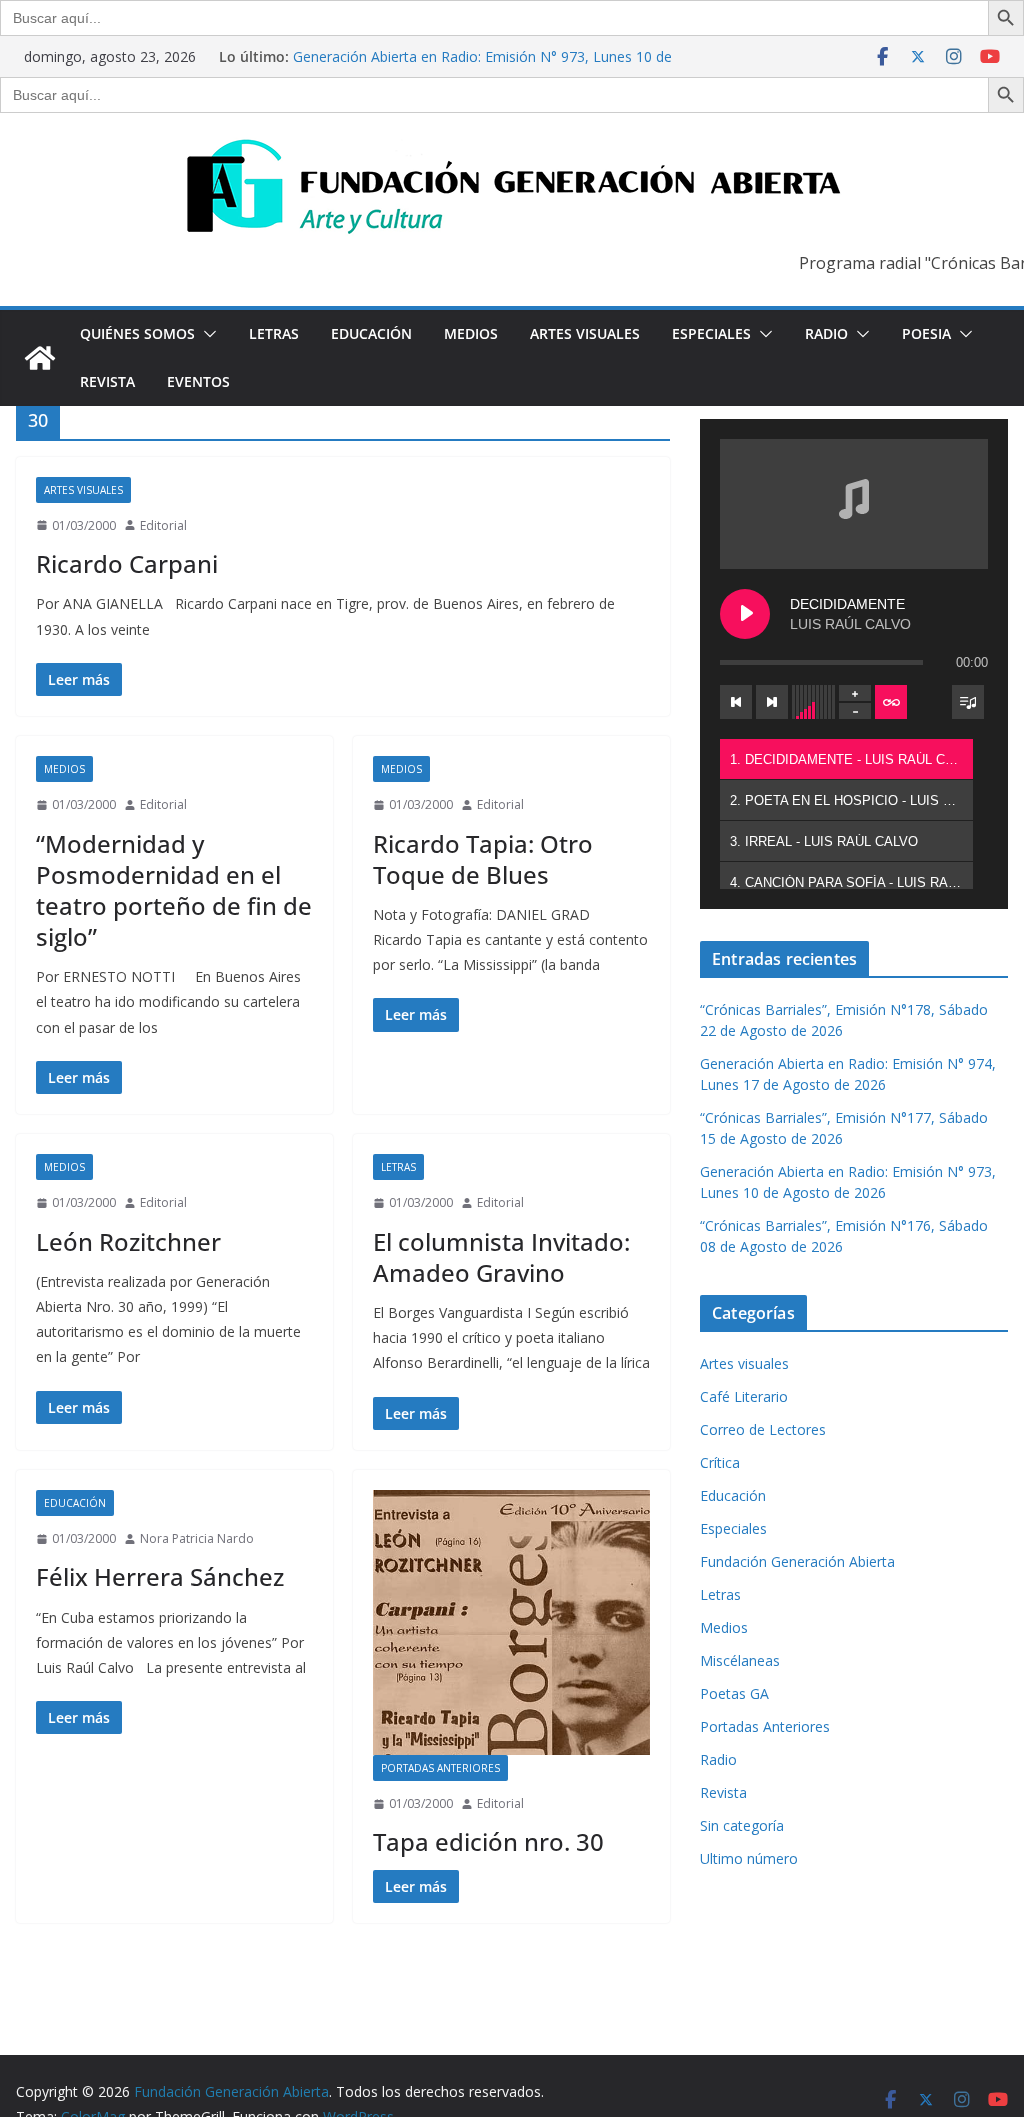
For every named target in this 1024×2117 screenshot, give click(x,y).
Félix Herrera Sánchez (160, 1576)
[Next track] (772, 702)
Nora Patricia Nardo (197, 1538)
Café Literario (744, 1396)
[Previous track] (736, 702)
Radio (826, 333)
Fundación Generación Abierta (797, 1561)
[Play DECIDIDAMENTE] (745, 614)
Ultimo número (749, 1858)
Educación (371, 333)
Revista (107, 381)
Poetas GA (734, 1693)
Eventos (198, 381)
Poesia (926, 333)
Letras (274, 333)
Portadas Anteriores (440, 1768)
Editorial (163, 525)
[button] (206, 334)
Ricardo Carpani (127, 563)
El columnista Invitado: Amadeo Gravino (501, 1257)
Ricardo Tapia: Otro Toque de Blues (483, 859)
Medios (471, 333)
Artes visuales (585, 333)
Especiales (711, 333)
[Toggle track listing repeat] (891, 702)
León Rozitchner (128, 1241)
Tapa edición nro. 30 (488, 1841)
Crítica (720, 1462)
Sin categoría (742, 1825)
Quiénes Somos (137, 333)
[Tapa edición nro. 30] (511, 1622)
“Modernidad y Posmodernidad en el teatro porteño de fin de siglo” (174, 890)
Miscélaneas (740, 1660)
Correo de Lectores (763, 1429)
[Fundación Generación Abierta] (40, 358)
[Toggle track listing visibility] (968, 702)
